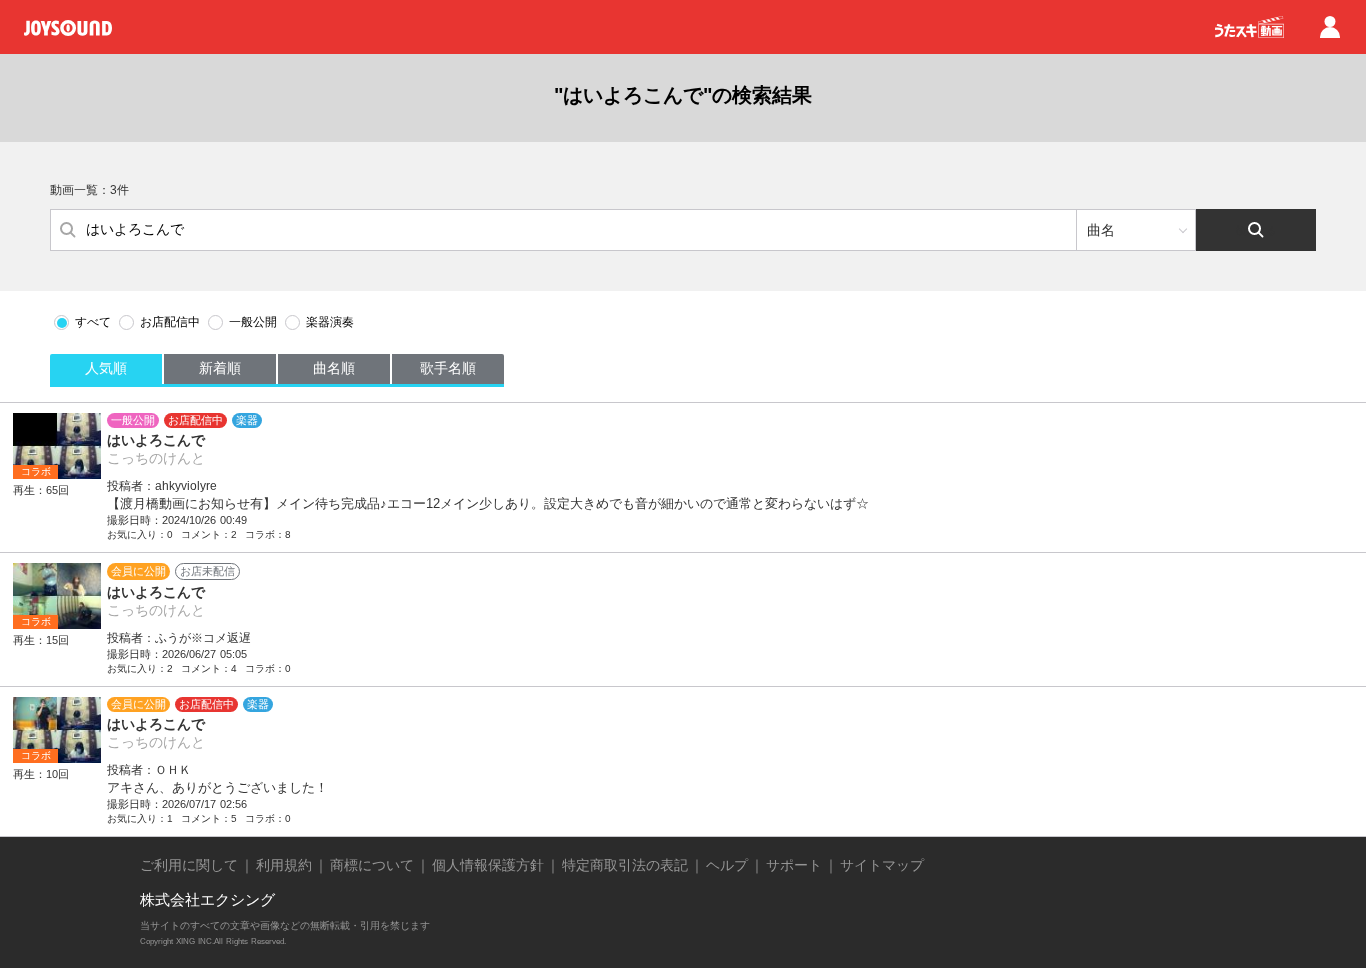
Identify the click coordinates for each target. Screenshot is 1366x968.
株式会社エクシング (207, 899)
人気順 (106, 368)
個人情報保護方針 (488, 865)
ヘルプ (727, 865)
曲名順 (334, 368)
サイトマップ (882, 865)
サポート (794, 865)
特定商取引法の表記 (625, 865)
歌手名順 (448, 368)
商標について (372, 865)
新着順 (220, 368)
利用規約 (284, 865)
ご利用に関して (189, 865)
